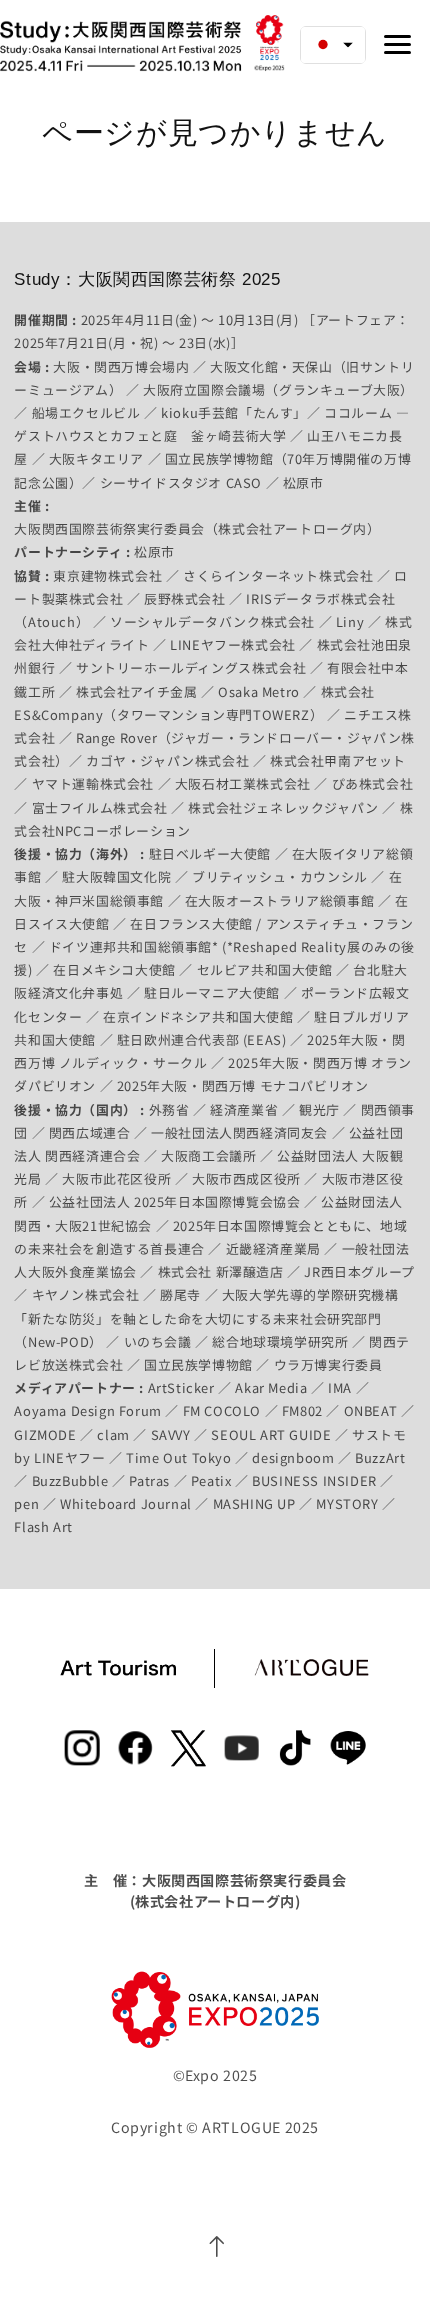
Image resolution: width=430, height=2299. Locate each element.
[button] (333, 45)
